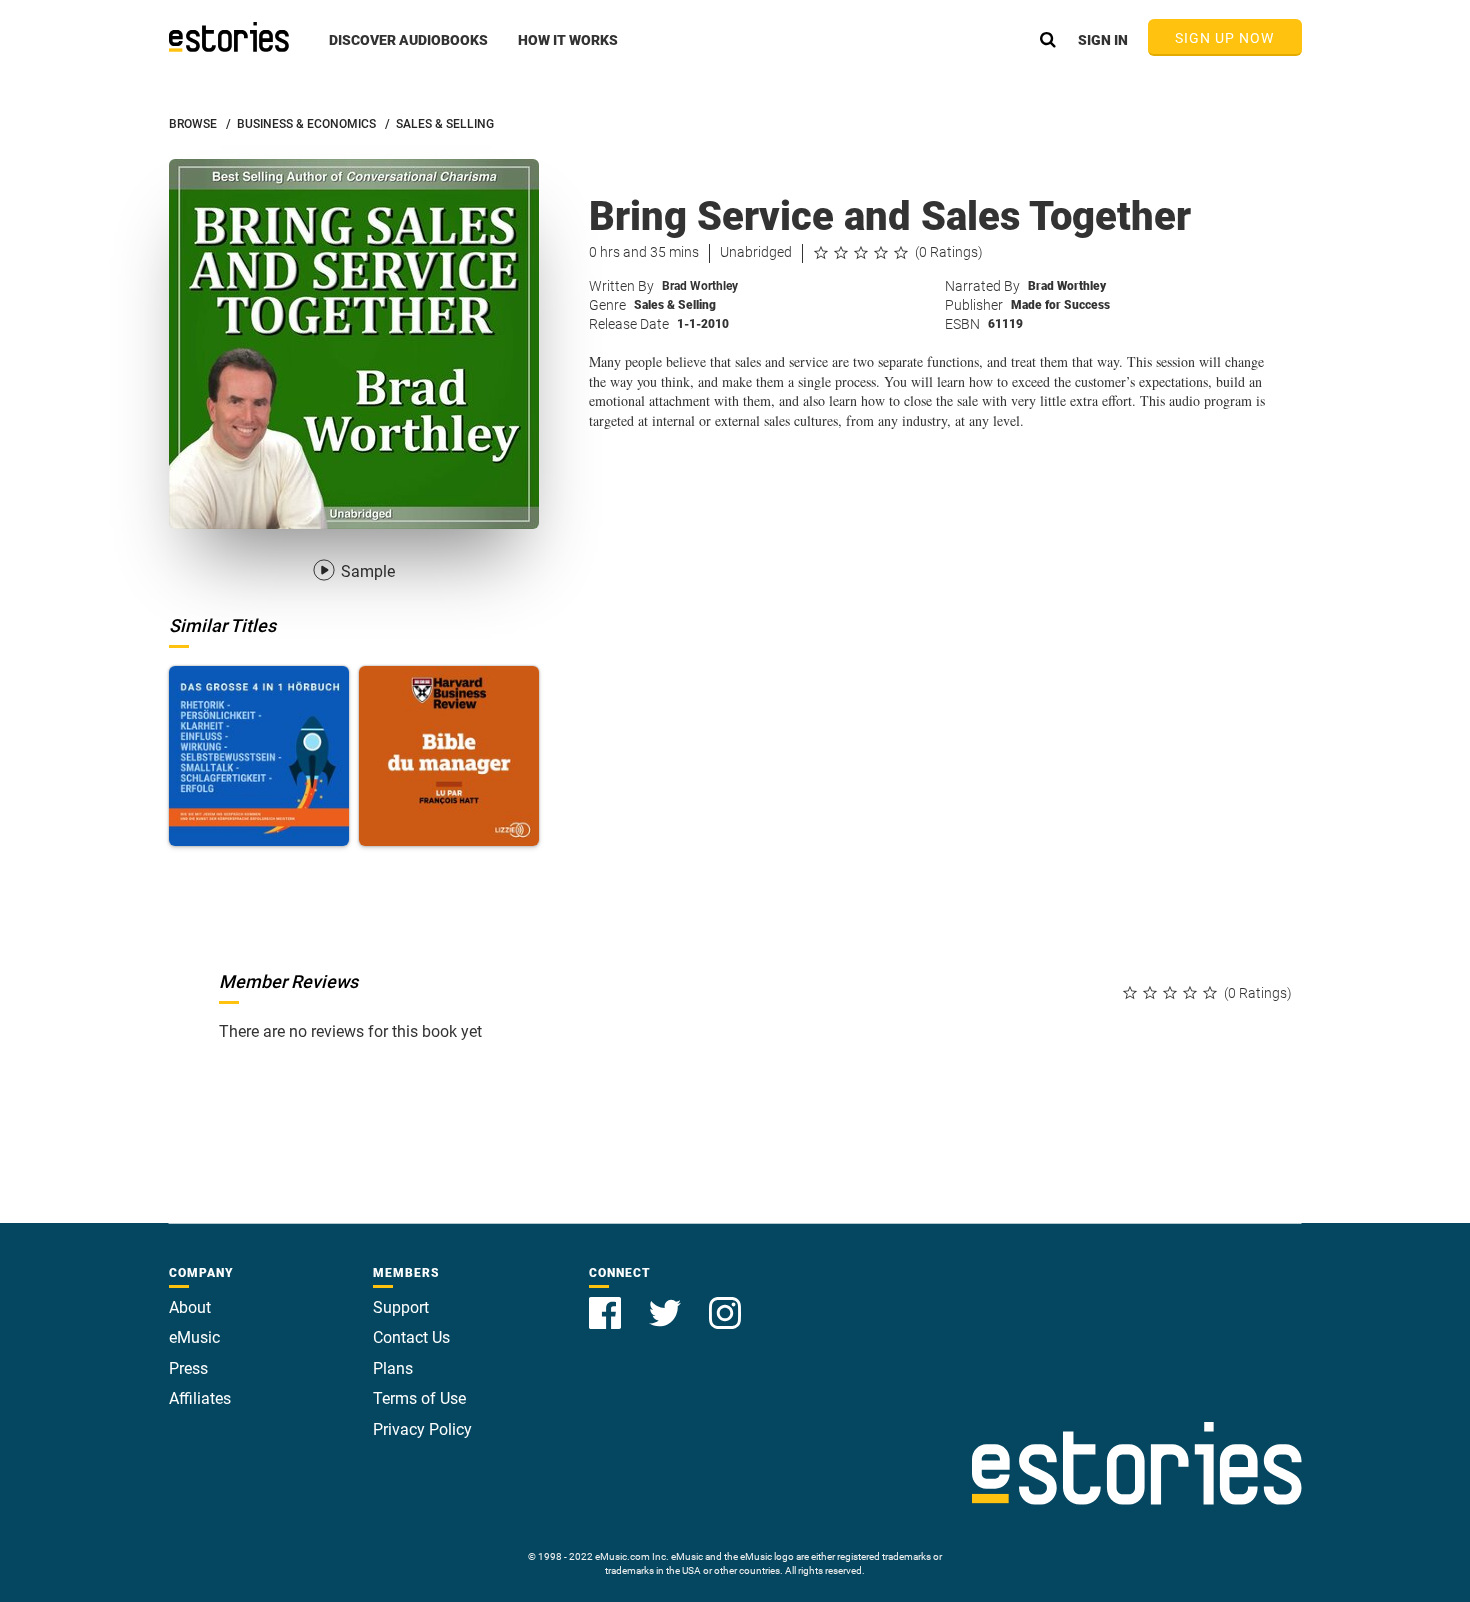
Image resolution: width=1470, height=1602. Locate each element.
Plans (393, 1368)
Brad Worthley (700, 286)
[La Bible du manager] (449, 756)
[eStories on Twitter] (667, 1301)
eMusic (194, 1337)
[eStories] (229, 37)
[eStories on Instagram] (725, 1301)
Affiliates (200, 1398)
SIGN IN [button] (1103, 40)
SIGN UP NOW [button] (1225, 38)
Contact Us (411, 1337)
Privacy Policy (422, 1429)
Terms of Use (419, 1398)
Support (401, 1307)
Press (188, 1368)
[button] (408, 51)
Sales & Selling (675, 305)
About (190, 1307)
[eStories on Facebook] (607, 1301)
